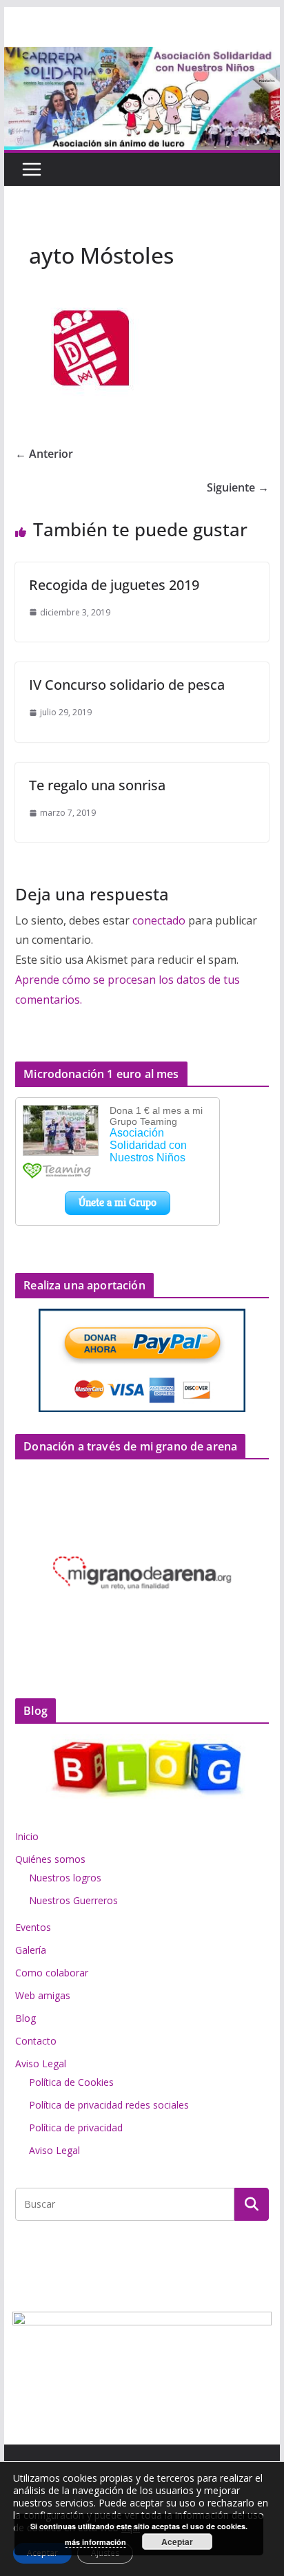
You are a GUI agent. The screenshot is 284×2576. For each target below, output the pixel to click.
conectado (159, 920)
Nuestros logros (65, 1878)
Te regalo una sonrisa (97, 785)
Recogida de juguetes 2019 (114, 585)
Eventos (33, 1927)
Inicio (27, 1836)
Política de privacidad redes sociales (109, 2105)
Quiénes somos (50, 1859)
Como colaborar (52, 1973)
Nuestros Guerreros (73, 1900)
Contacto (36, 2041)
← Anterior (44, 454)
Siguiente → (238, 487)
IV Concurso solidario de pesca (127, 685)
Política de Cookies (71, 2082)
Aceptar (177, 2542)
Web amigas (43, 1995)
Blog (26, 2018)
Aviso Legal (41, 2063)
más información (95, 2542)
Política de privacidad (76, 2128)
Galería (31, 1950)
